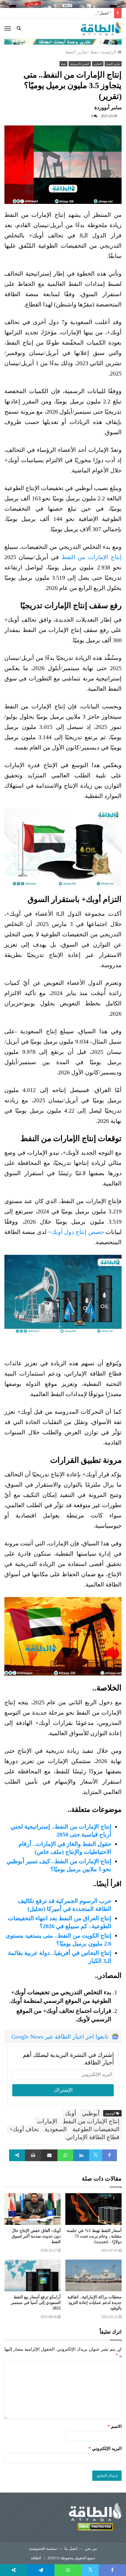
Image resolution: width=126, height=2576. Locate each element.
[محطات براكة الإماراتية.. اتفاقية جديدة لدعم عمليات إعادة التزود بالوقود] (93, 2275)
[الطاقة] (101, 28)
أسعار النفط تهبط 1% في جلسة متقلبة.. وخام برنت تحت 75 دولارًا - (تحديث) (94, 2236)
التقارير (98, 64)
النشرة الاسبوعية (80, 64)
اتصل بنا (71, 2549)
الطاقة (36, 2558)
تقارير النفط (76, 52)
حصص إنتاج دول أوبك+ (76, 1232)
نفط (94, 52)
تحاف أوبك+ (24, 2129)
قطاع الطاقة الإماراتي (93, 2137)
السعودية (56, 2129)
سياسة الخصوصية (43, 2549)
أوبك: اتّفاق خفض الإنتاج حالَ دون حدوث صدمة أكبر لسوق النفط (36, 2236)
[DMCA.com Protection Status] (95, 2528)
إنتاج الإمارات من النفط (92, 557)
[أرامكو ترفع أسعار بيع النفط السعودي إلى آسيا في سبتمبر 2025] (33, 2275)
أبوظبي (91, 2113)
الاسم (115, 2426)
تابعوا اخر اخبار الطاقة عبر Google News (60, 2037)
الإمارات (47, 2121)
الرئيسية (109, 52)
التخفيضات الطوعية (96, 2129)
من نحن (91, 2549)
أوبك (70, 2113)
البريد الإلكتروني (105, 2448)
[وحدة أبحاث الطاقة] (63, 41)
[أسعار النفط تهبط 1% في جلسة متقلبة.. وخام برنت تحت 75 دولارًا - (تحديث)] (93, 2209)
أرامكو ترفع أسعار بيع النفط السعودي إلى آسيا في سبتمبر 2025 (36, 2303)
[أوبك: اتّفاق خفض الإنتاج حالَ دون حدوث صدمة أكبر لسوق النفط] (33, 2209)
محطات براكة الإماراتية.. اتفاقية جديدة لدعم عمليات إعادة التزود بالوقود (94, 2303)
